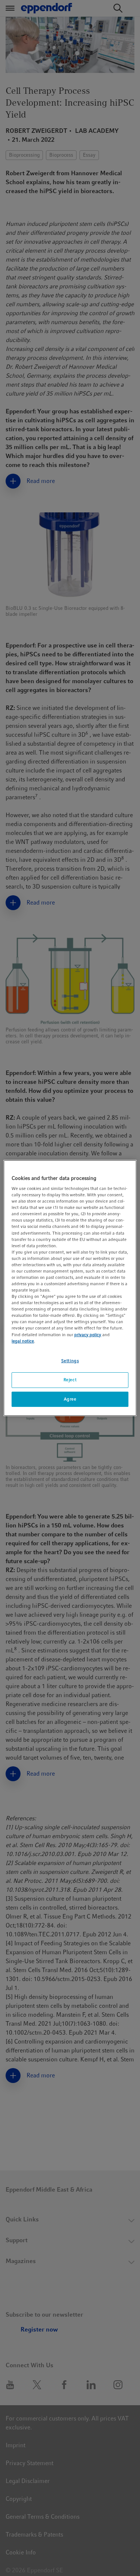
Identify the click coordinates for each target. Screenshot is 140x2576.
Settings (70, 1361)
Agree (70, 1399)
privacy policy (88, 1335)
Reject (70, 1380)
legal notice (23, 1341)
